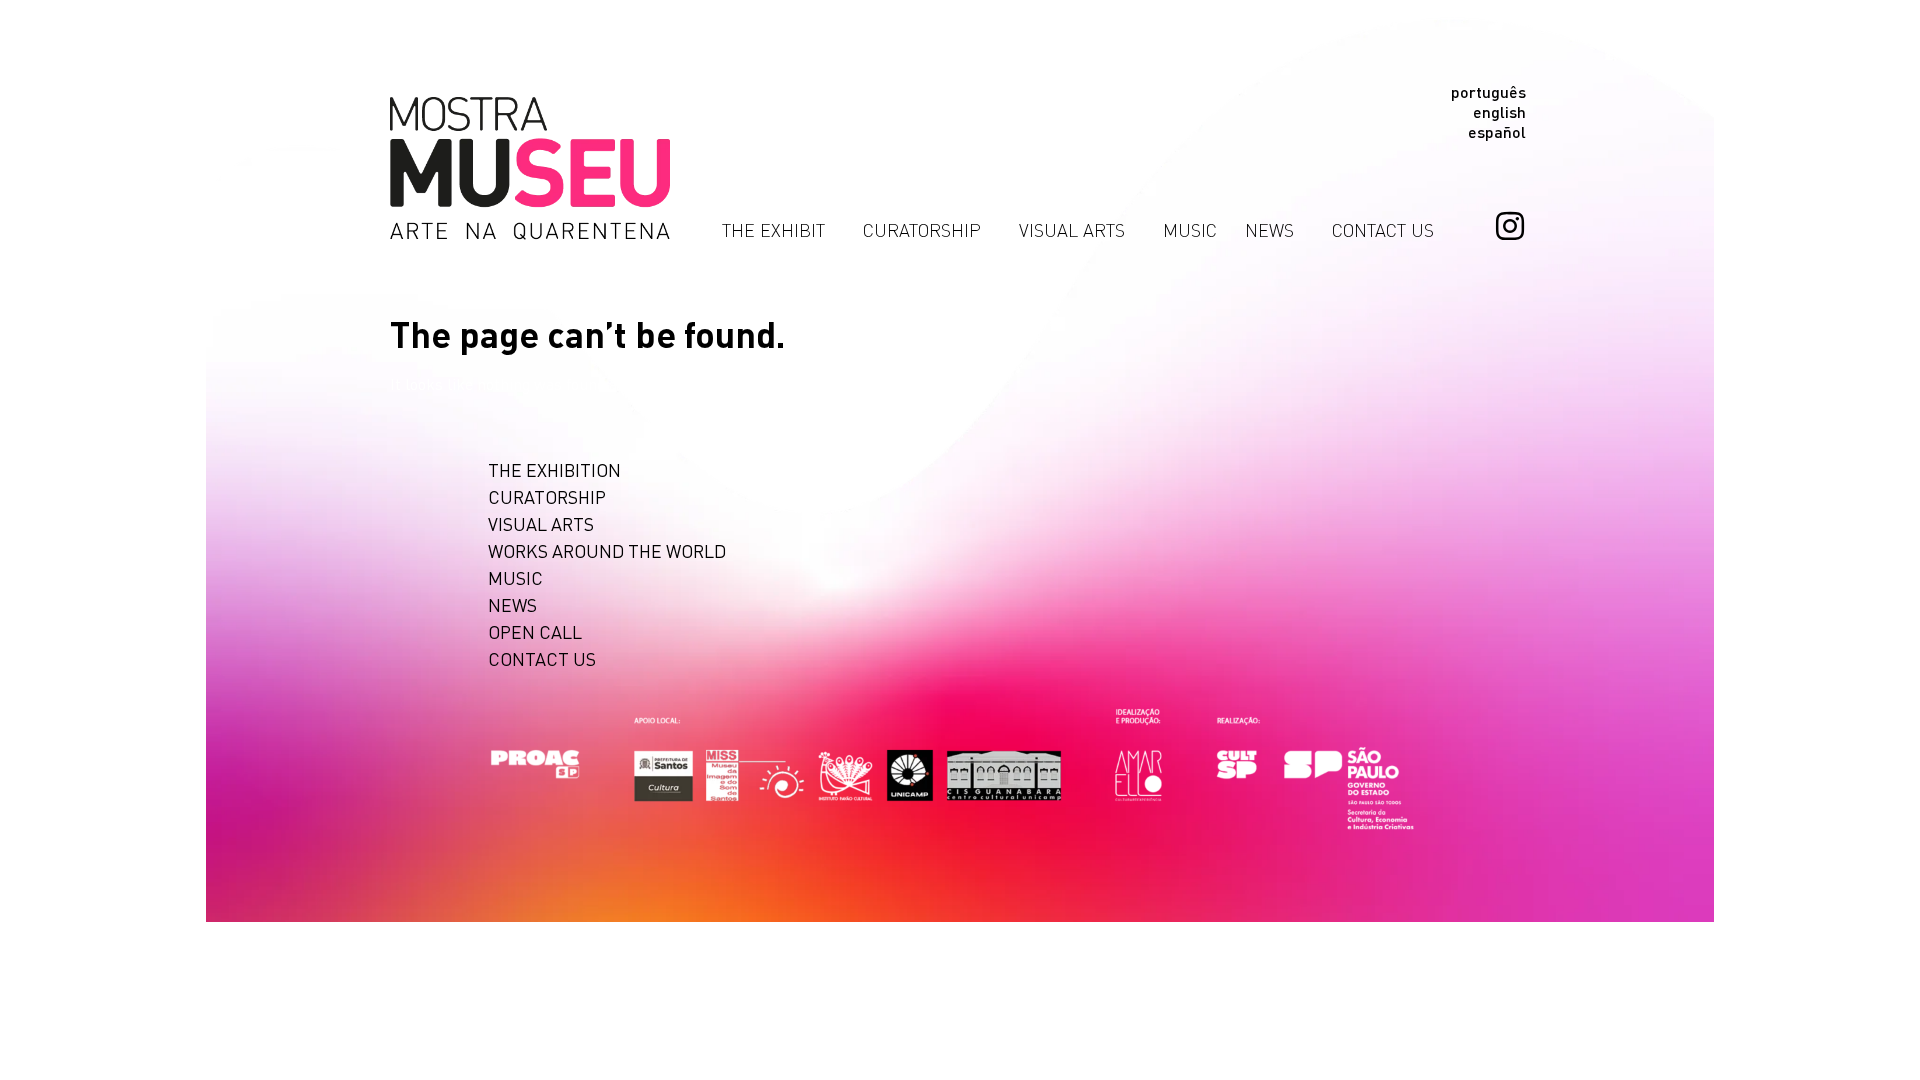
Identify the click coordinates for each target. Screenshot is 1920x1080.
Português (1488, 92)
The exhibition (554, 469)
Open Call (535, 631)
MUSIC (1190, 230)
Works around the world (607, 550)
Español (1497, 132)
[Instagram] (1510, 226)
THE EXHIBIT (773, 230)
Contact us (1383, 230)
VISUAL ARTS (1072, 230)
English (1499, 112)
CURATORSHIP (922, 230)
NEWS (1269, 230)
